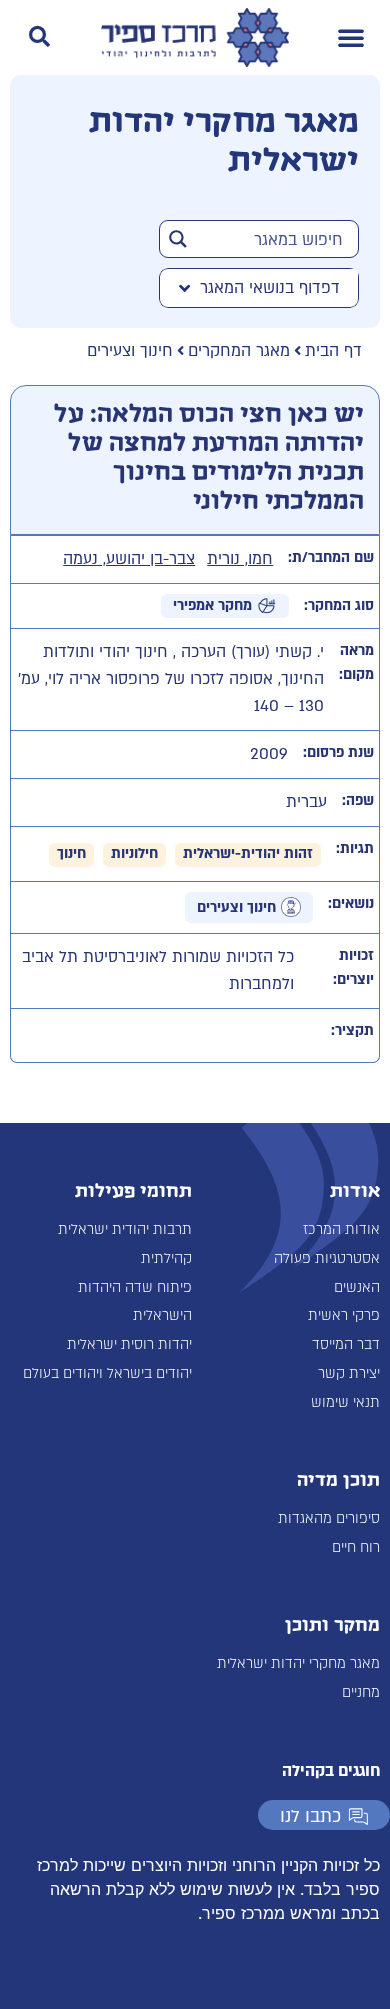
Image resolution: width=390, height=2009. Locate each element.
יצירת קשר (349, 1373)
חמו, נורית (240, 559)
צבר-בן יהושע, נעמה (129, 559)
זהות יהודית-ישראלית (248, 853)
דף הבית (333, 351)
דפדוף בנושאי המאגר (270, 288)
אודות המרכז (341, 1229)
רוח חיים (356, 1547)
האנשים (357, 1287)
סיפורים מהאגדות (329, 1518)
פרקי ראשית (344, 1315)
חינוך (71, 853)
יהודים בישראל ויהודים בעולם (107, 1373)
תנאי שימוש (345, 1402)
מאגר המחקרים (239, 351)
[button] (351, 37)
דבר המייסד (346, 1344)
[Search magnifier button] (178, 239)
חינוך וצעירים (130, 351)
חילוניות (134, 853)
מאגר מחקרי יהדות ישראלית (298, 1663)
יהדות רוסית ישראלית (129, 1344)
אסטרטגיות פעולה (327, 1258)
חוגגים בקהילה (331, 1771)
